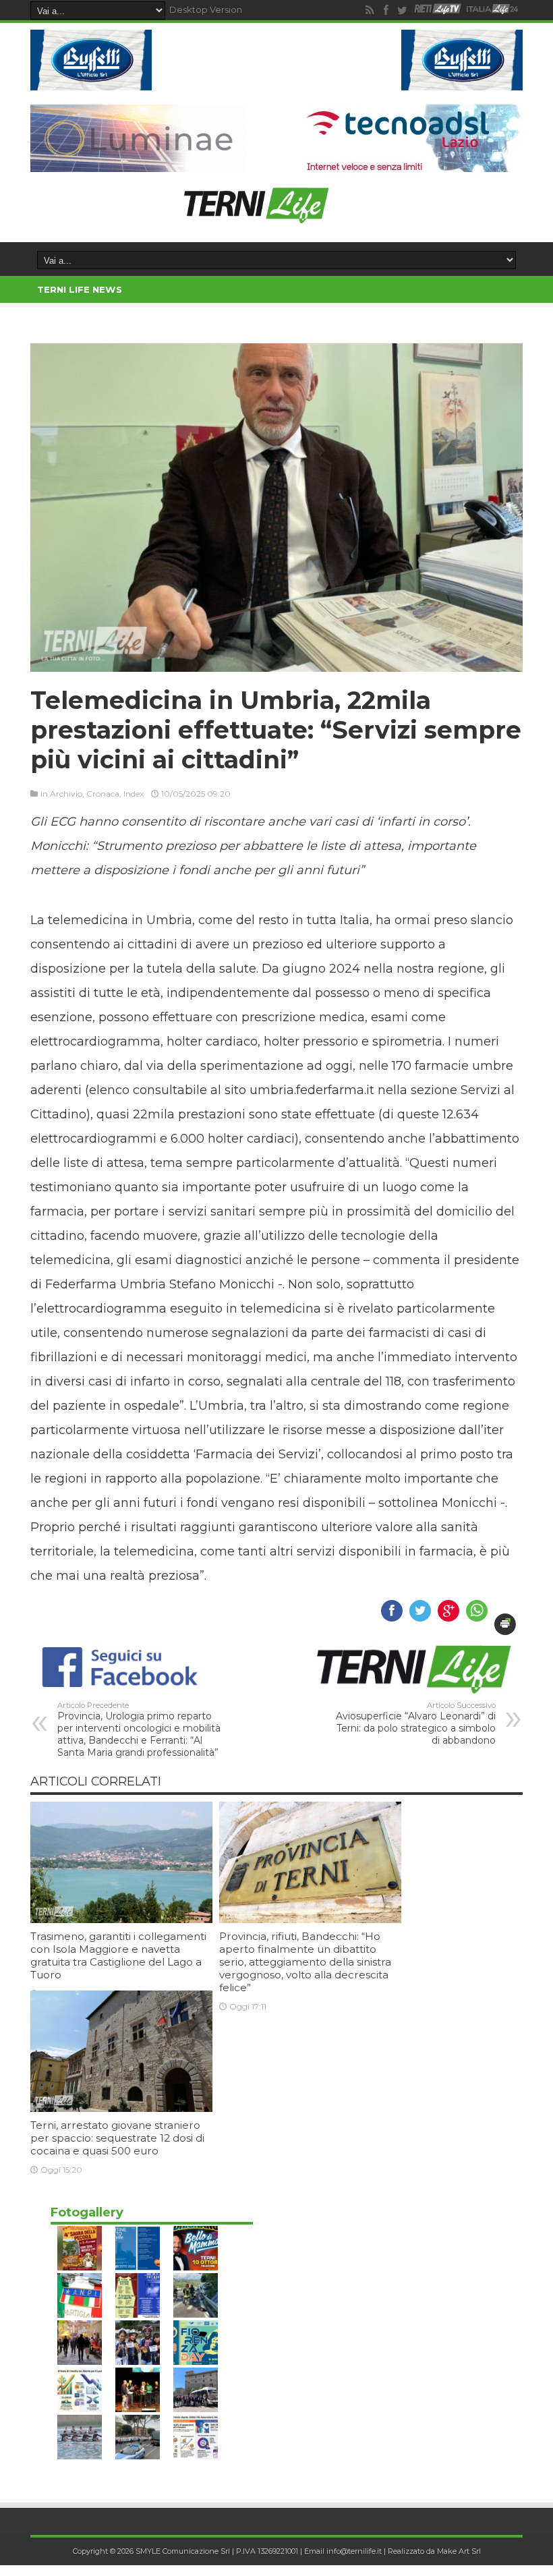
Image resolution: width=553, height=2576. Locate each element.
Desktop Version (206, 9)
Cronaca (103, 794)
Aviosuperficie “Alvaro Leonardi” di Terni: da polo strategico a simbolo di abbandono (416, 1723)
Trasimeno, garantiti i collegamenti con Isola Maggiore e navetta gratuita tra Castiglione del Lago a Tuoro (118, 1955)
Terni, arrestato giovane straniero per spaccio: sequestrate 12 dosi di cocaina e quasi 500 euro (117, 2138)
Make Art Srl (459, 2551)
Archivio (66, 794)
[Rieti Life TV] (438, 9)
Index (134, 794)
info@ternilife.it (354, 2551)
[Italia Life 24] (492, 10)
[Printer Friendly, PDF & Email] (505, 1624)
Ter (144, 289)
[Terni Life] (256, 218)
